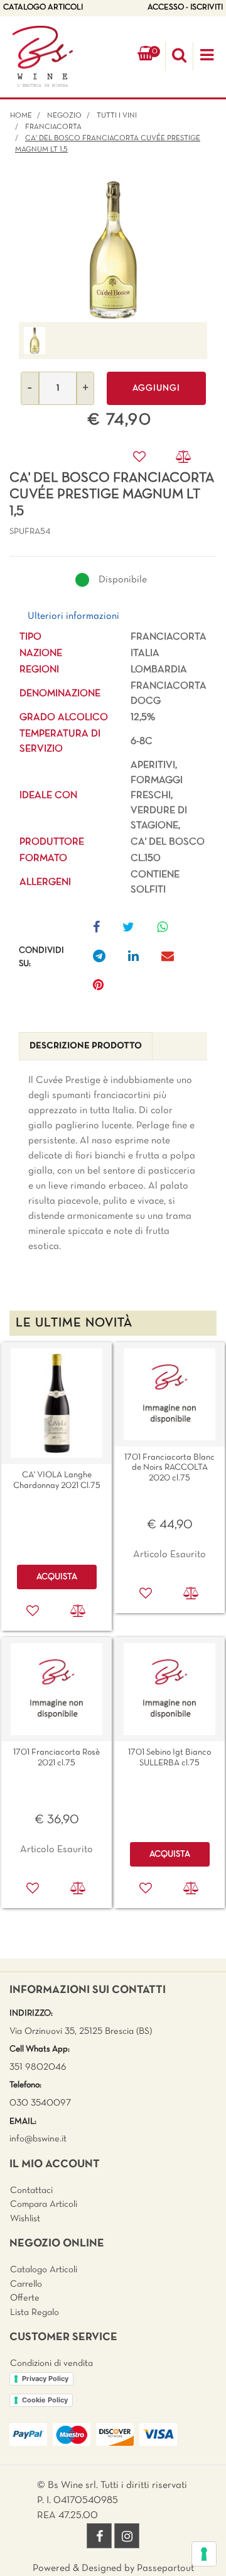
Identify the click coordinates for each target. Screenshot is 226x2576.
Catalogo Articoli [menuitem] (44, 2270)
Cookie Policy (45, 2400)
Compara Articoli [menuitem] (44, 2204)
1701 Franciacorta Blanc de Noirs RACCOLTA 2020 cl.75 (169, 1468)
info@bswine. (35, 2139)
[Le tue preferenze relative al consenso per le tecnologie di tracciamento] (204, 2554)
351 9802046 (38, 2067)
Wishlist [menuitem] (25, 2219)
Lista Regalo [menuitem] (35, 2312)
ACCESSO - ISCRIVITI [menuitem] (185, 8)
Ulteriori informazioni (73, 616)
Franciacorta (53, 127)
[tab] (86, 1046)
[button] (113, 250)
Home (21, 116)
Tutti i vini (117, 116)
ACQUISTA (57, 1577)
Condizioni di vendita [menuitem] (51, 2363)
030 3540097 (40, 2103)
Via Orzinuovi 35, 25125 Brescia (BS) (81, 2031)
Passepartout (165, 2568)
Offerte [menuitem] (25, 2298)
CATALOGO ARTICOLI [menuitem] (43, 8)
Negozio (64, 116)
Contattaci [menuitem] (31, 2190)
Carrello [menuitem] (26, 2284)
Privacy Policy (45, 2379)
